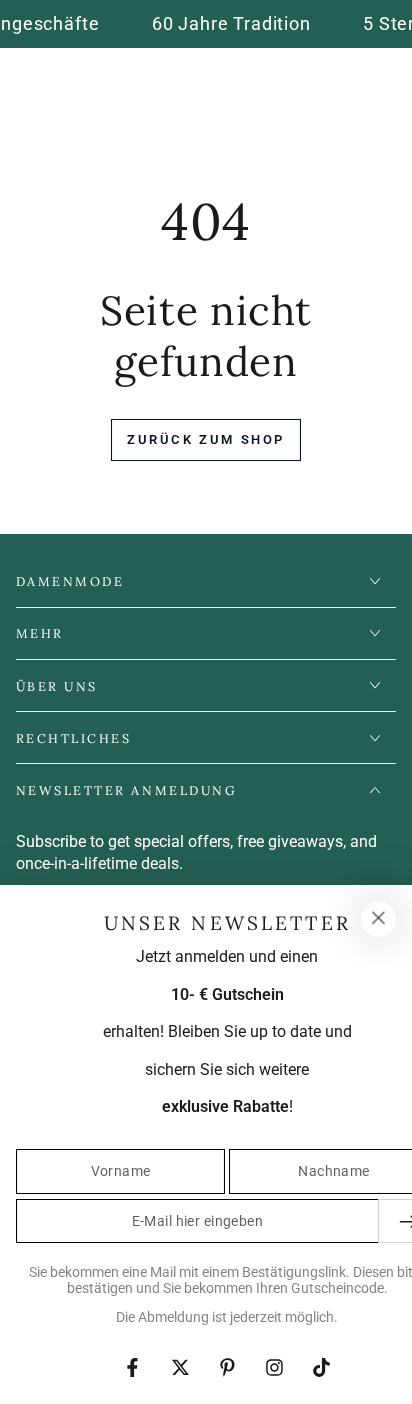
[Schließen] (378, 919)
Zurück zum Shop (206, 439)
